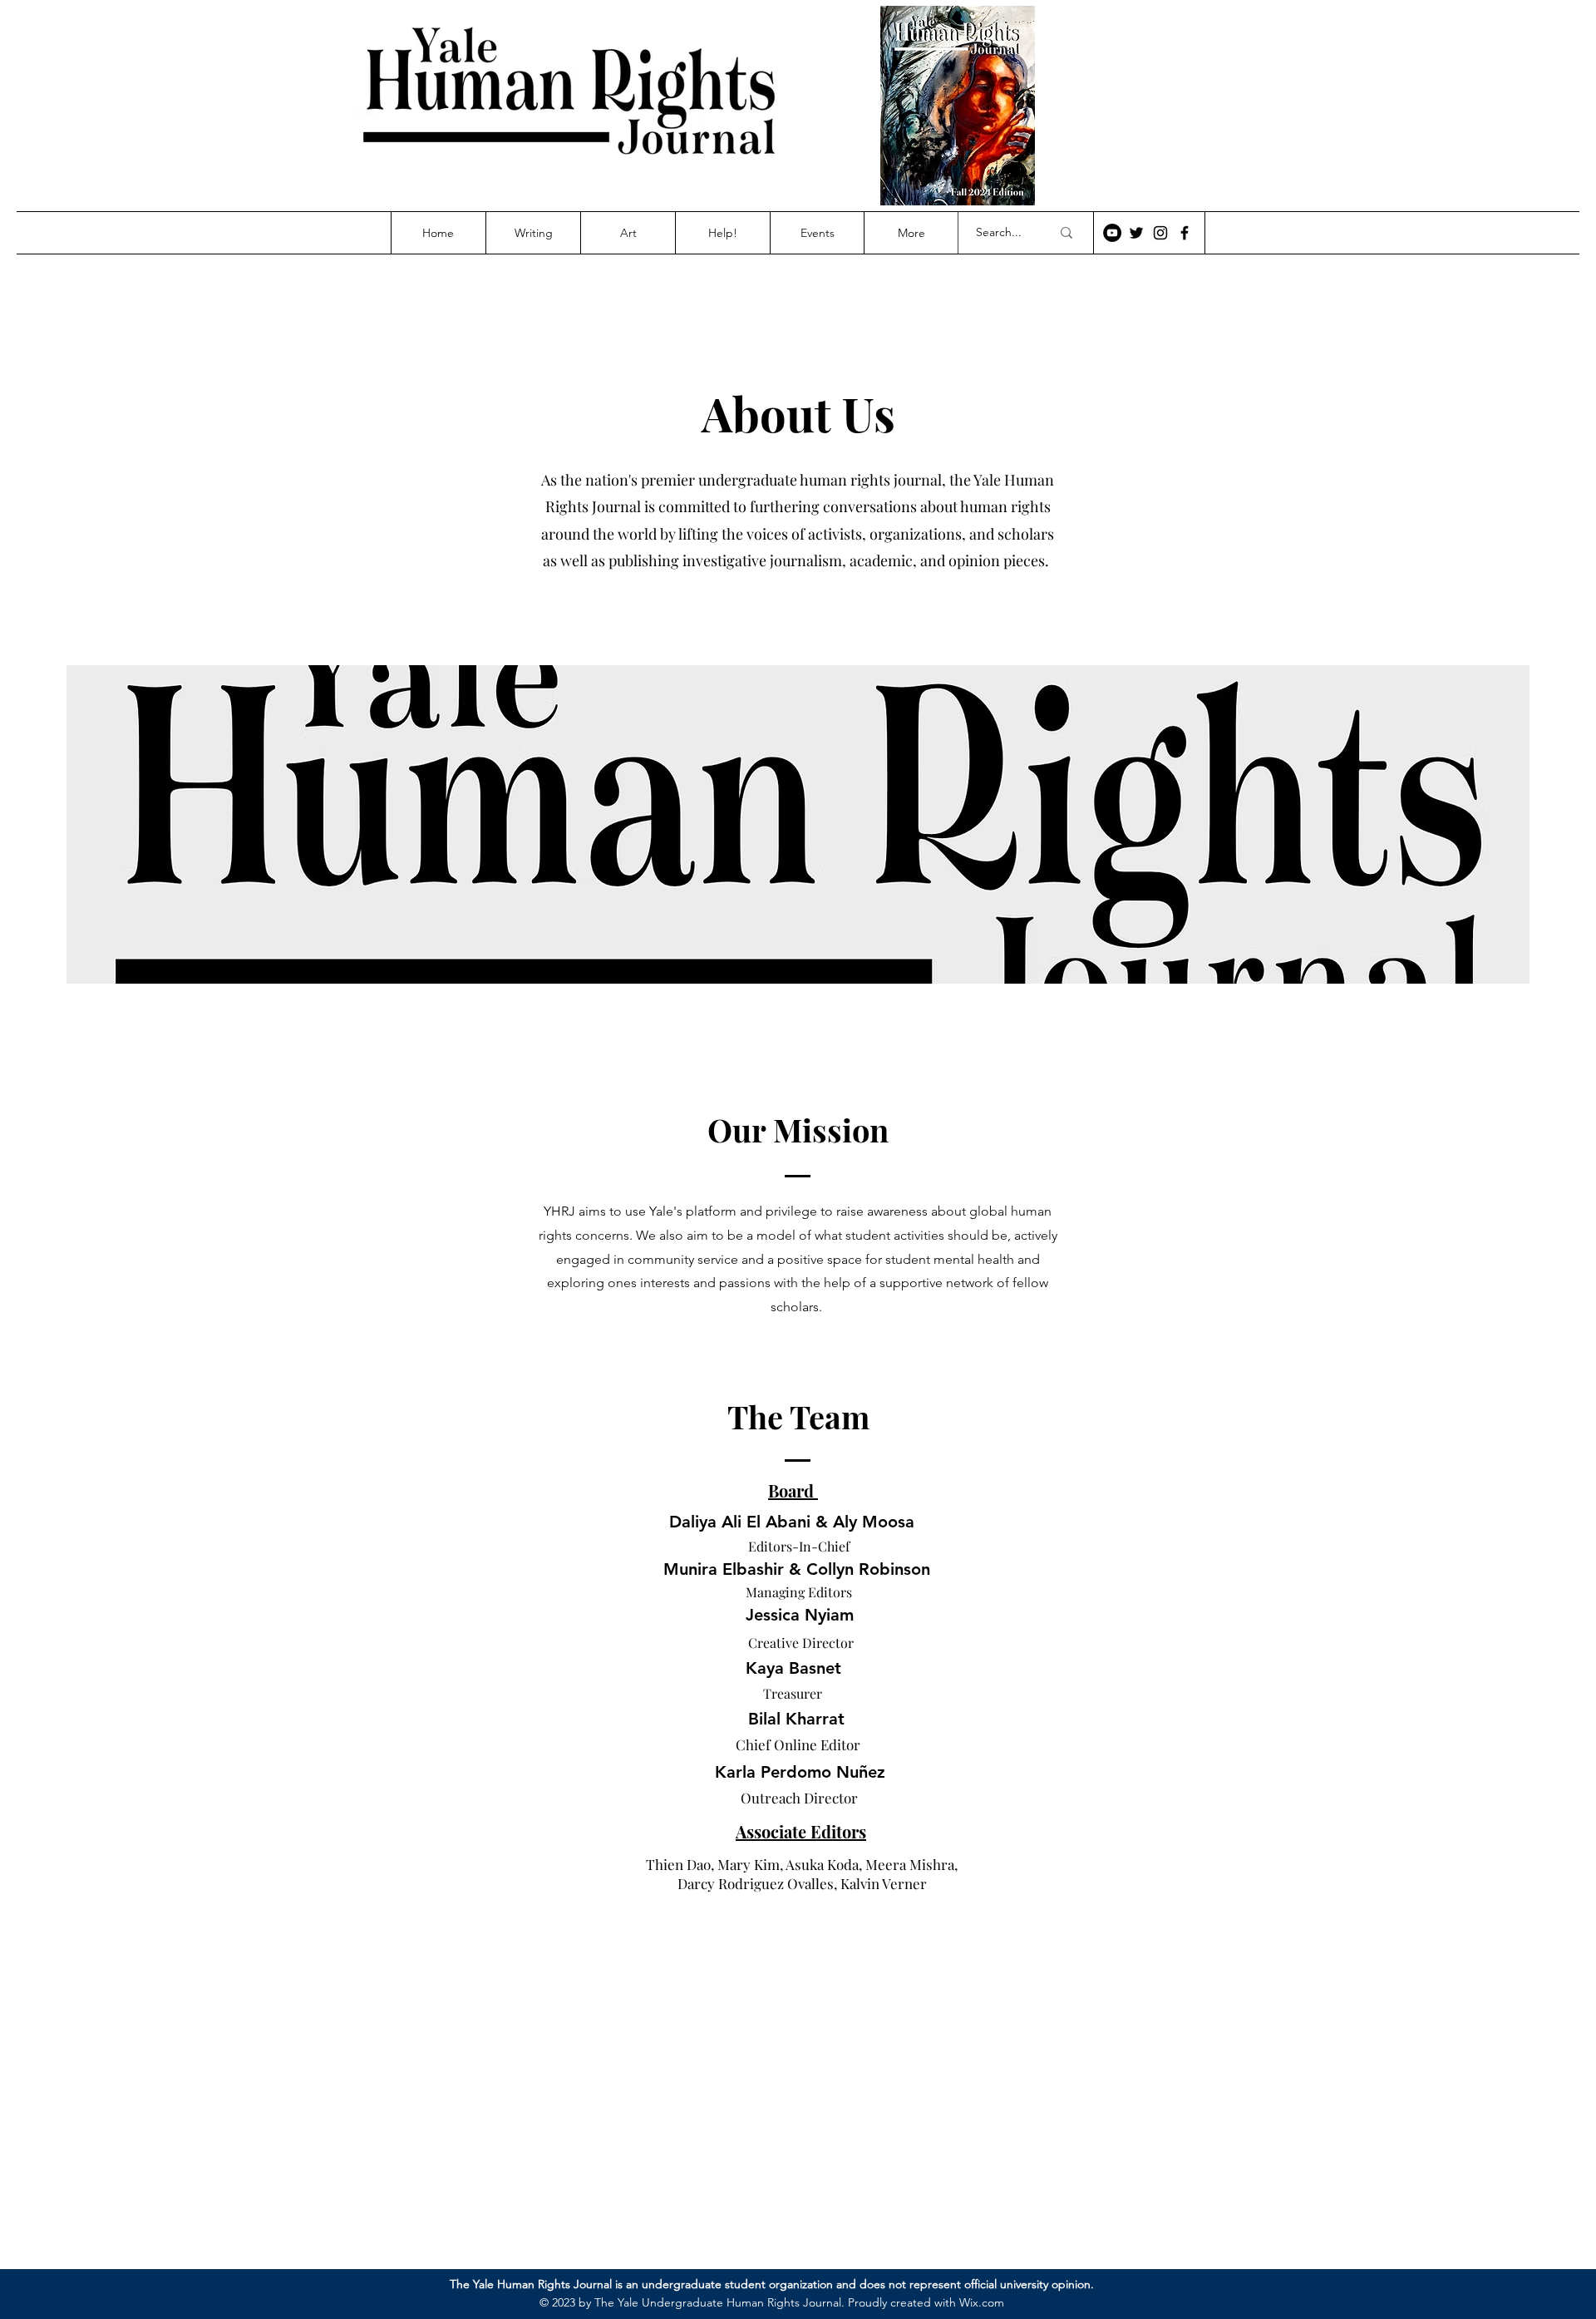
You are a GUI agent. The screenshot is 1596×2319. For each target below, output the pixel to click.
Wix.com (982, 2302)
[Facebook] (1185, 233)
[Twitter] (1136, 233)
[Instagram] (1160, 233)
